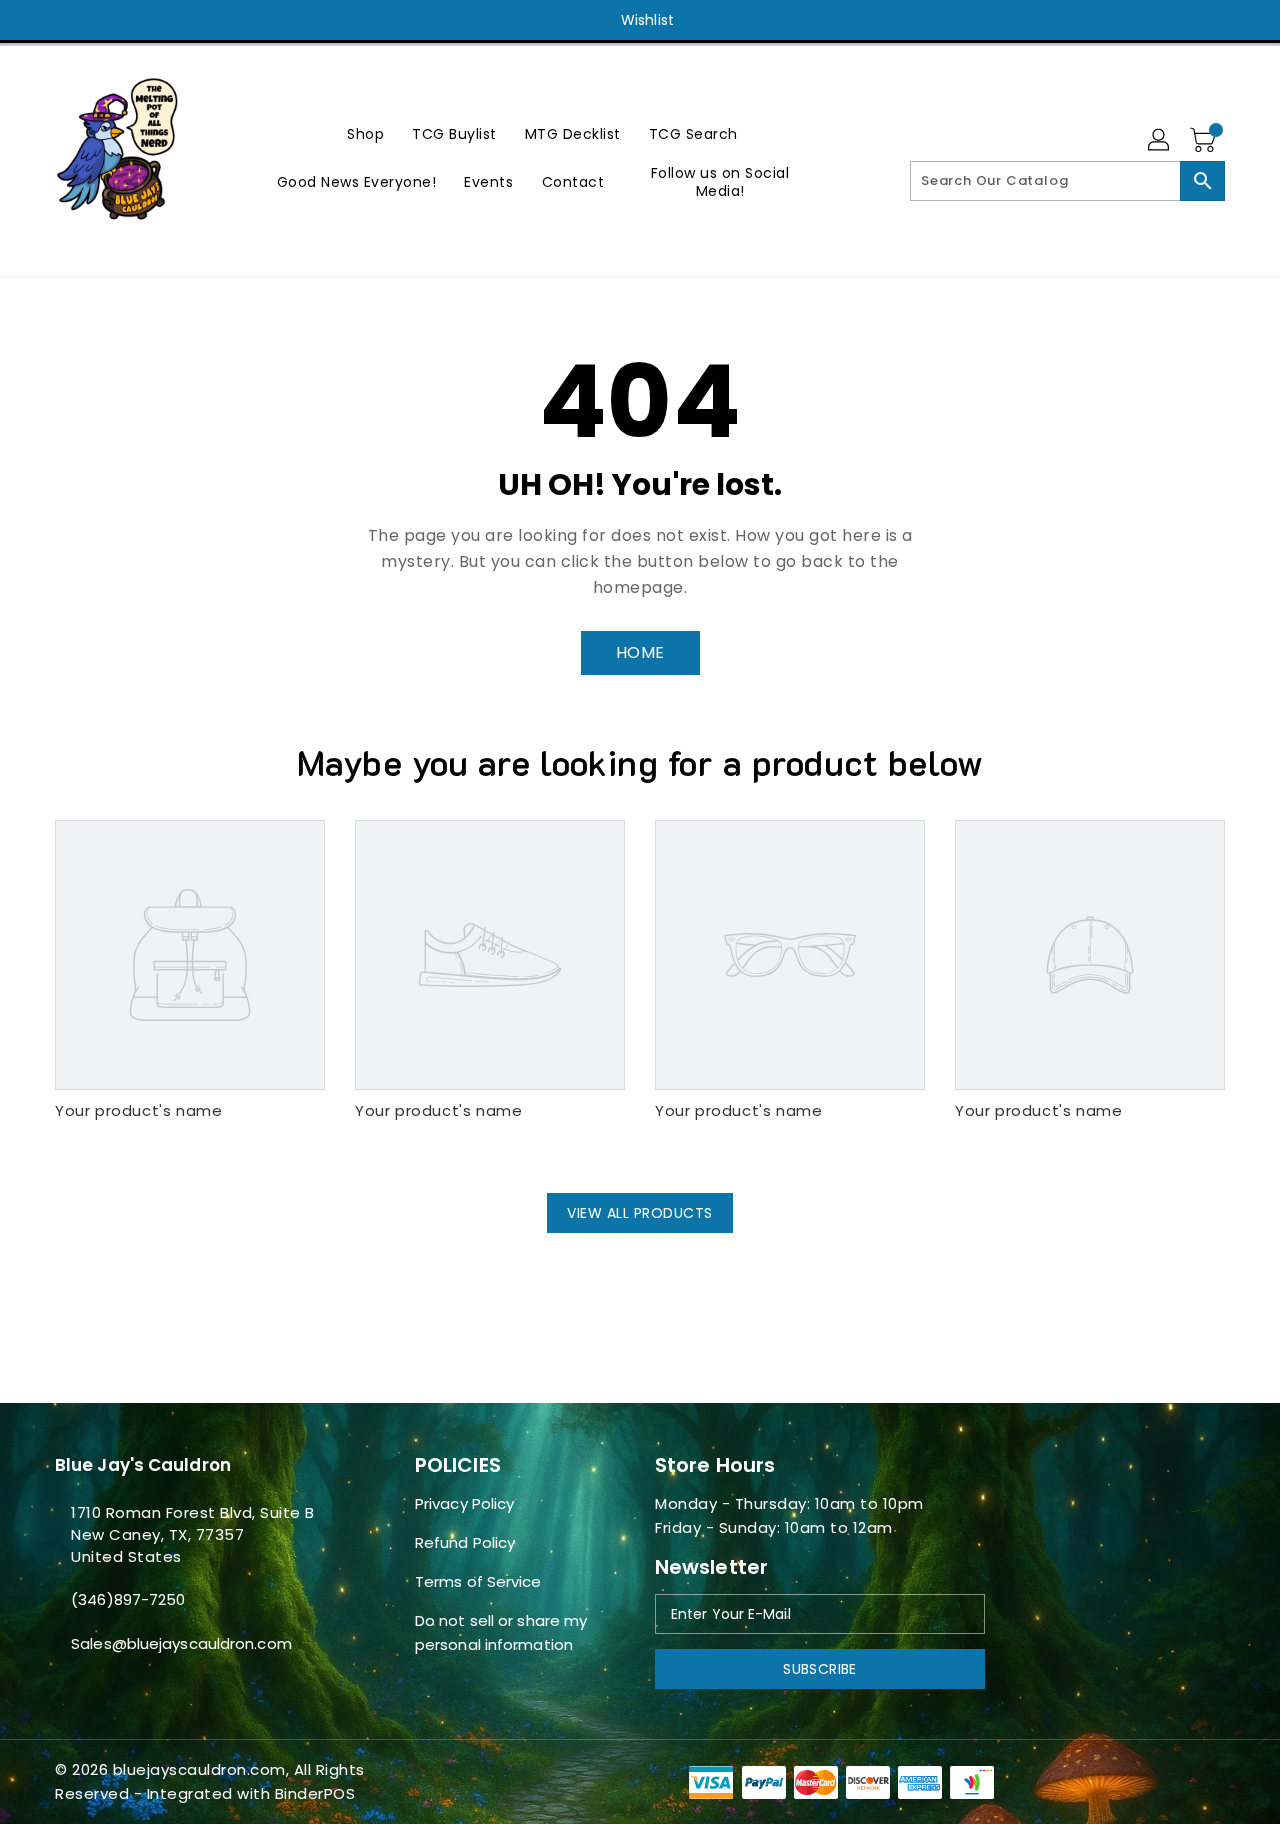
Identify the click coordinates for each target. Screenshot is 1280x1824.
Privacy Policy (464, 1503)
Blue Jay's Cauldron (143, 1465)
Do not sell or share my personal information (501, 1632)
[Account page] (1160, 141)
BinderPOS (315, 1793)
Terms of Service (478, 1581)
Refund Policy (465, 1542)
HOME (640, 652)
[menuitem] (365, 133)
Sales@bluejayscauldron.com (181, 1643)
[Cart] (1205, 141)
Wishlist (647, 20)
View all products (640, 1213)
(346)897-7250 (128, 1599)
